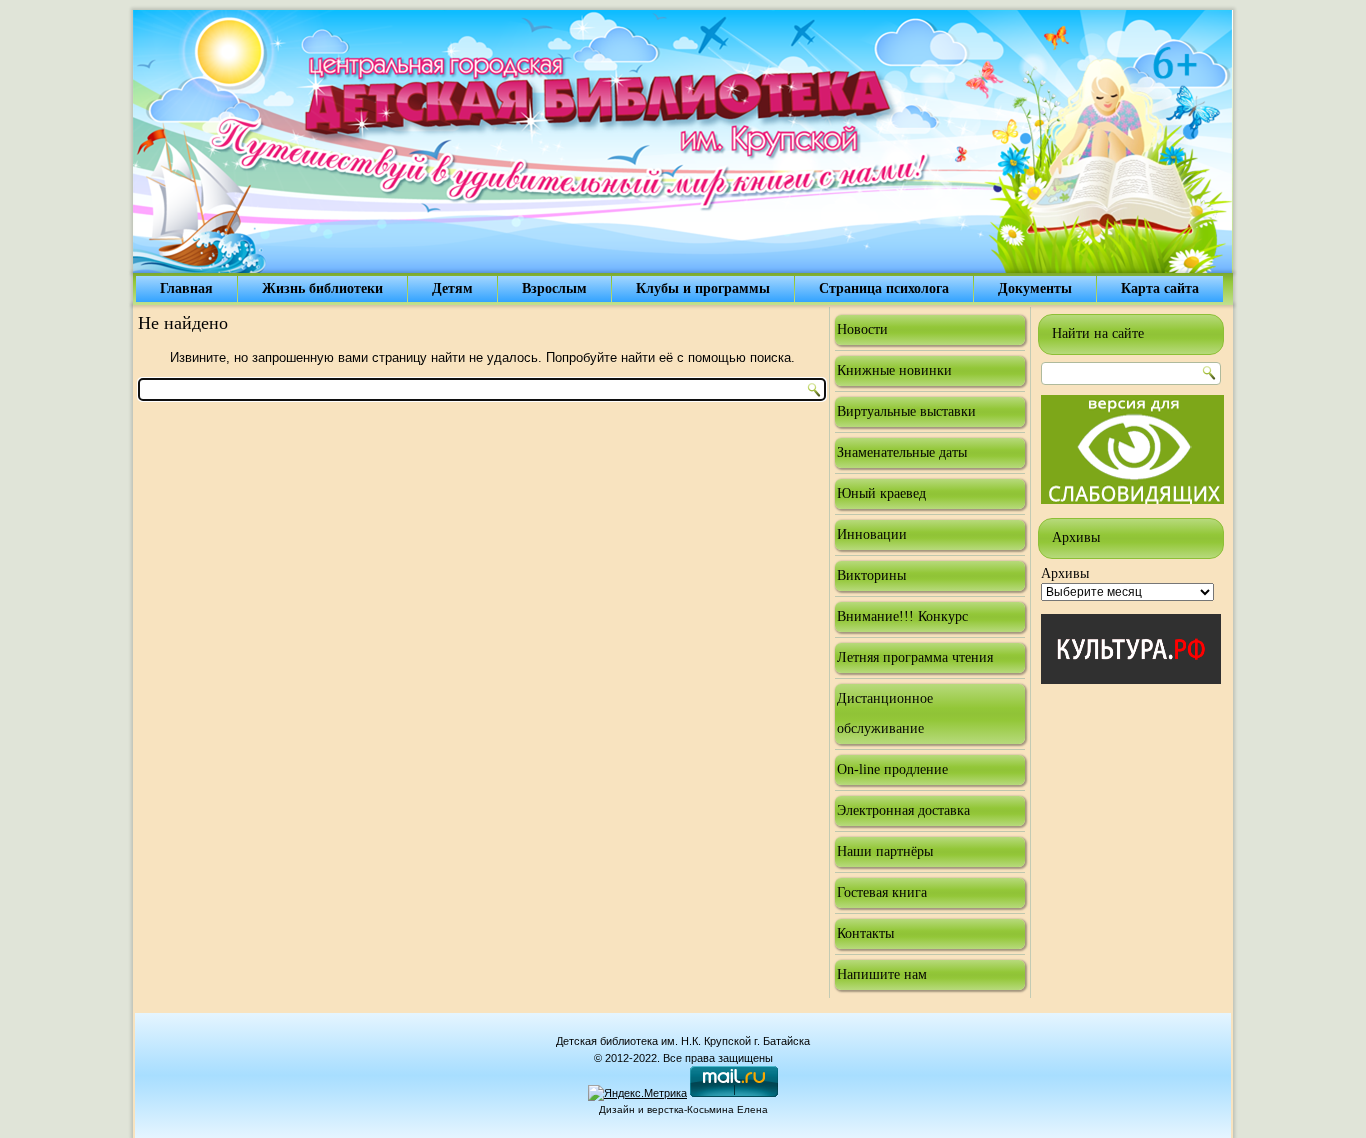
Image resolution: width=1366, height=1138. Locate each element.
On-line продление (892, 769)
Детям (452, 288)
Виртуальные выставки (906, 411)
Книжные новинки (894, 370)
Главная (186, 288)
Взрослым (554, 288)
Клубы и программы (703, 288)
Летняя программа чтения (915, 657)
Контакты (865, 933)
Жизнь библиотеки (322, 288)
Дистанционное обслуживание (885, 713)
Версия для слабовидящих (1132, 449)
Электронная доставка (903, 810)
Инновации (872, 534)
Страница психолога (884, 288)
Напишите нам (882, 974)
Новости (862, 329)
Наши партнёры (885, 851)
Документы (1035, 288)
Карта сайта (1160, 288)
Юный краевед (881, 493)
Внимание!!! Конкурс (902, 616)
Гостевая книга (882, 892)
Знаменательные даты (902, 452)
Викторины (871, 575)
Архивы (1065, 573)
